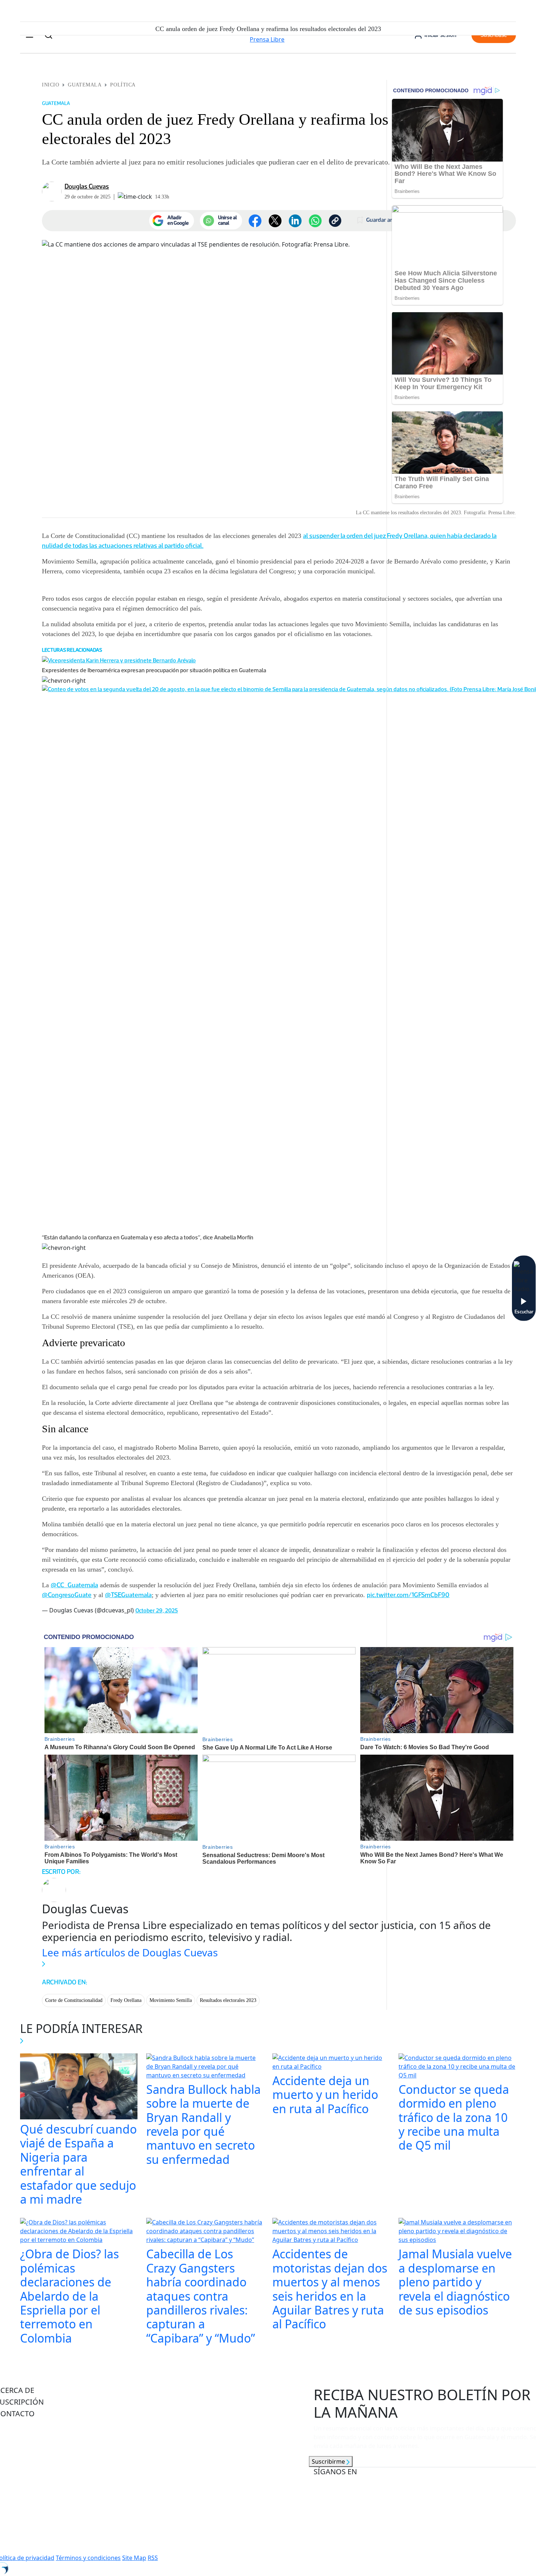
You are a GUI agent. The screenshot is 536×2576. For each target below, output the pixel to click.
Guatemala (85, 85)
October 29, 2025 (157, 1610)
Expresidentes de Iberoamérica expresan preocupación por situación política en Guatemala (154, 670)
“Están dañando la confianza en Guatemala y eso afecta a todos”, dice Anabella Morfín (148, 1237)
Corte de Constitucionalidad (74, 2000)
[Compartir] (315, 221)
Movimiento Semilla (171, 2000)
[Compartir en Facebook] (255, 221)
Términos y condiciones (88, 2558)
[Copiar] (335, 221)
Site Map (134, 2558)
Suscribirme (329, 2461)
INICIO (51, 85)
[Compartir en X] (275, 221)
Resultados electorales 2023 (228, 2000)
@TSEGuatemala (128, 1595)
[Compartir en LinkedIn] (295, 221)
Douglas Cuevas (87, 186)
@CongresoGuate (67, 1595)
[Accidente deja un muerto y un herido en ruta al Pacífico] (331, 2063)
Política (123, 85)
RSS (153, 2558)
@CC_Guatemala (74, 1585)
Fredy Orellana (126, 2000)
